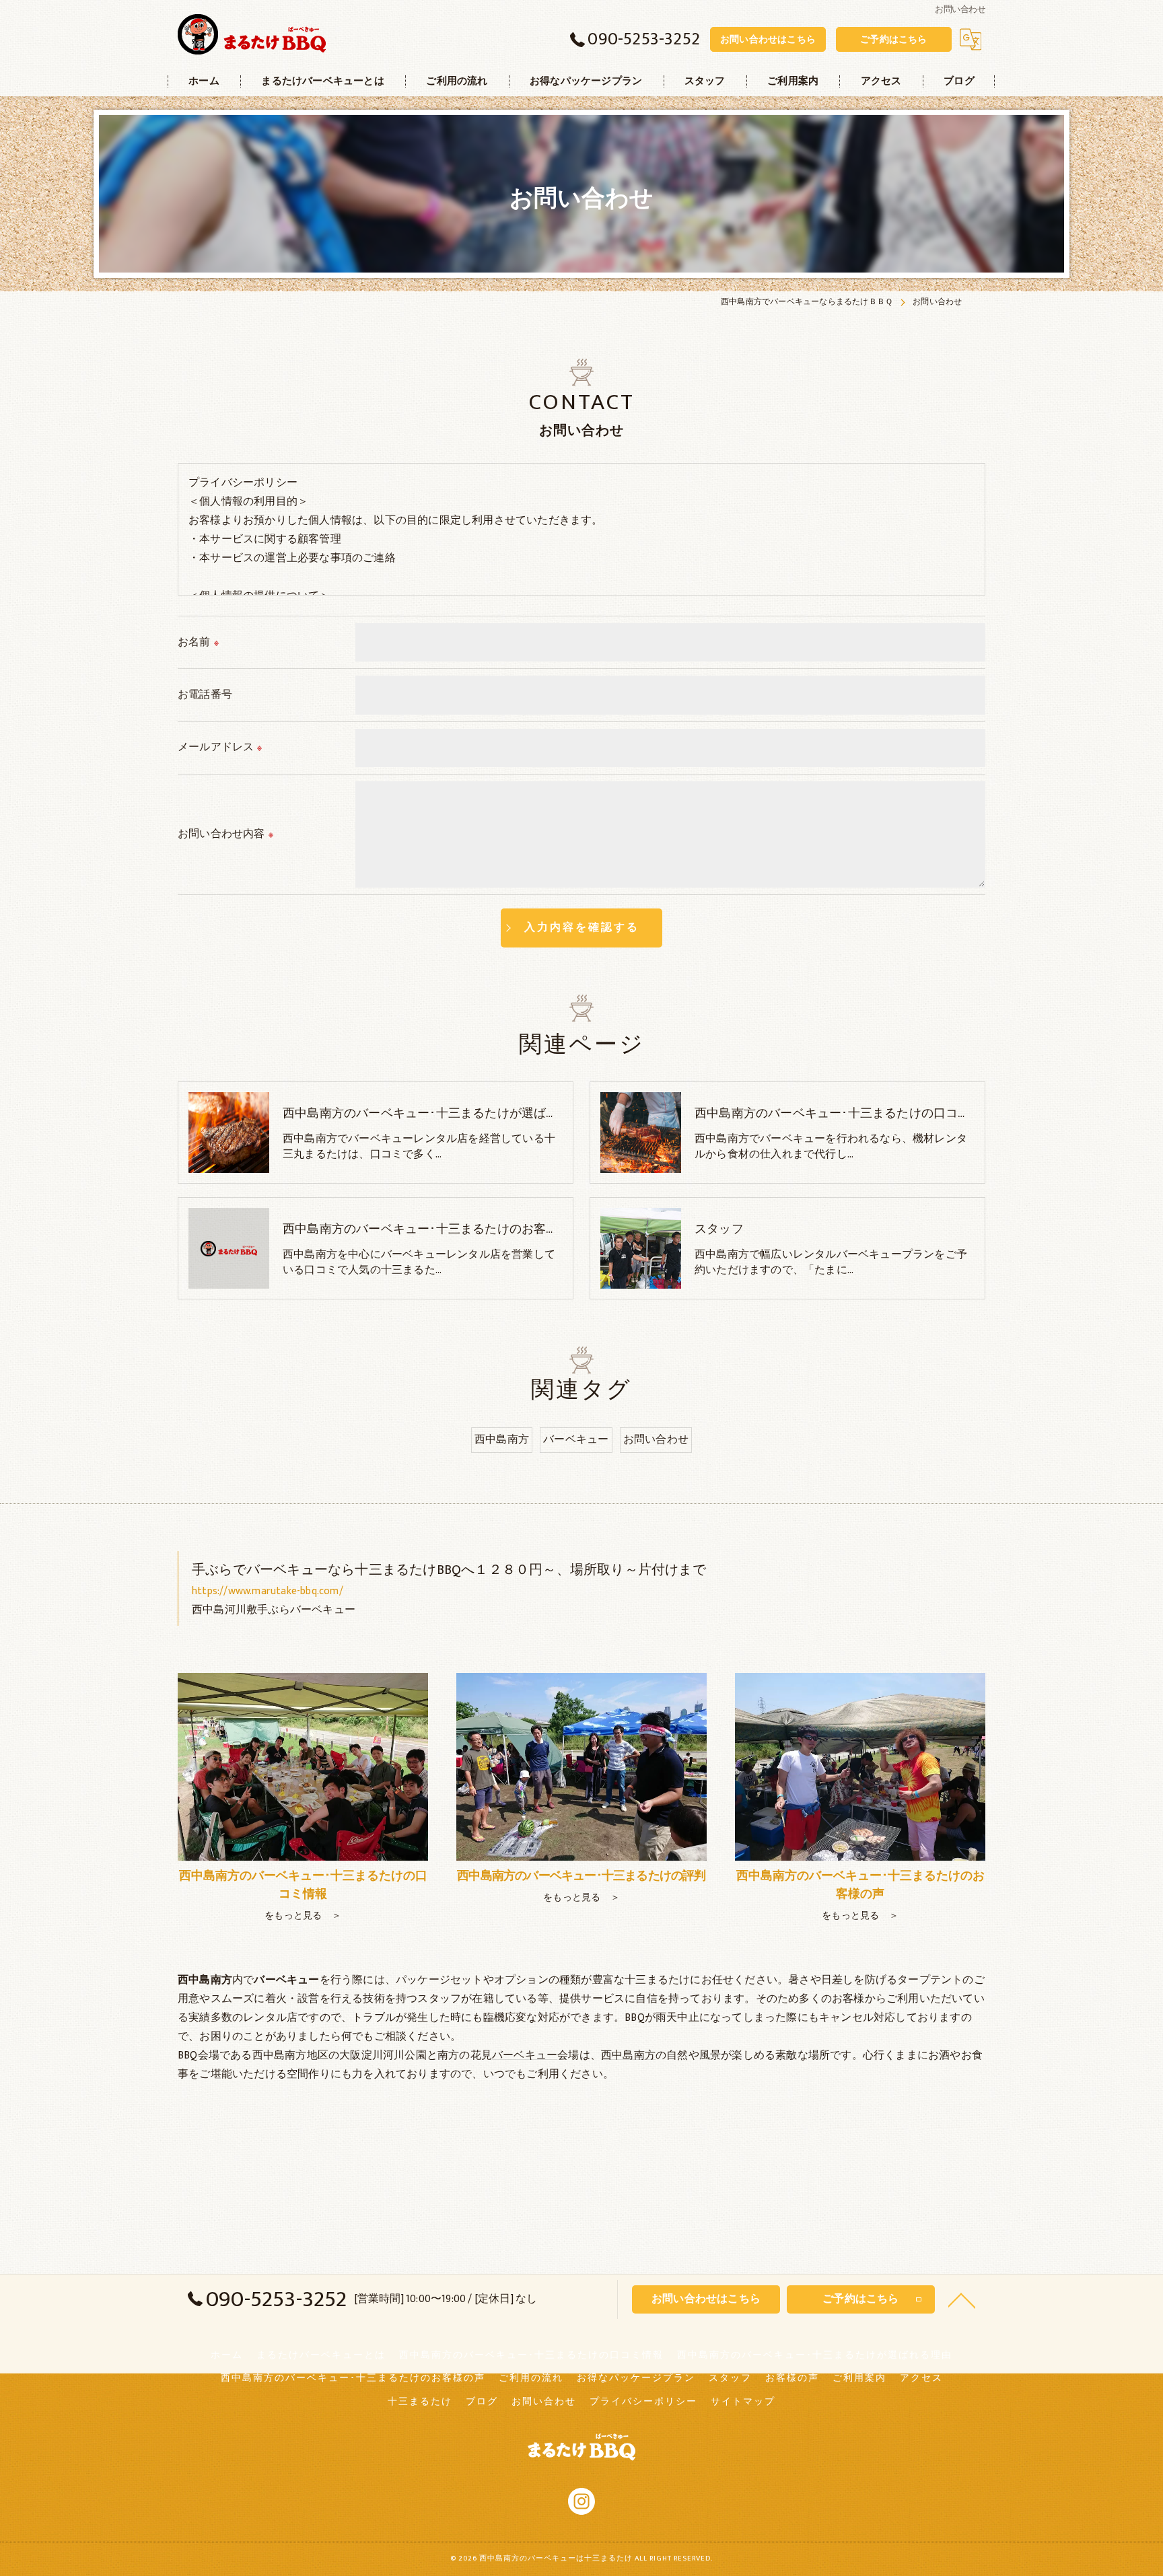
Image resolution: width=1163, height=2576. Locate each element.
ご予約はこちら (893, 39)
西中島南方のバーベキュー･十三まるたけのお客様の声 (353, 2378)
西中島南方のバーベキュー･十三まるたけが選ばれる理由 (815, 2355)
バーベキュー (576, 1439)
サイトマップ (743, 2402)
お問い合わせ (656, 1439)
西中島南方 (502, 1439)
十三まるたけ (420, 2402)
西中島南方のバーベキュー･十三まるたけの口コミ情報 (531, 2355)
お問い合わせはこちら (768, 39)
